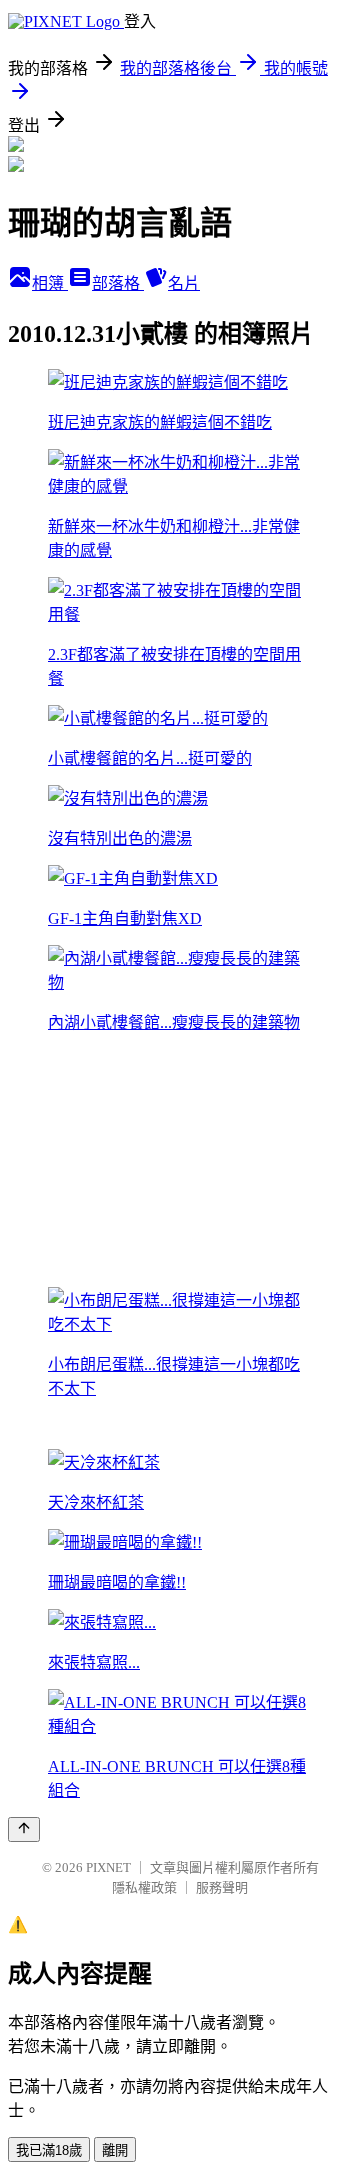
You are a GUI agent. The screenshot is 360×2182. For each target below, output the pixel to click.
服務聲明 (222, 1887)
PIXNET (108, 1867)
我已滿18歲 (49, 2150)
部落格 (118, 283)
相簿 (50, 283)
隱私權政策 (144, 1887)
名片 (184, 283)
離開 (115, 2150)
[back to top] (24, 1829)
